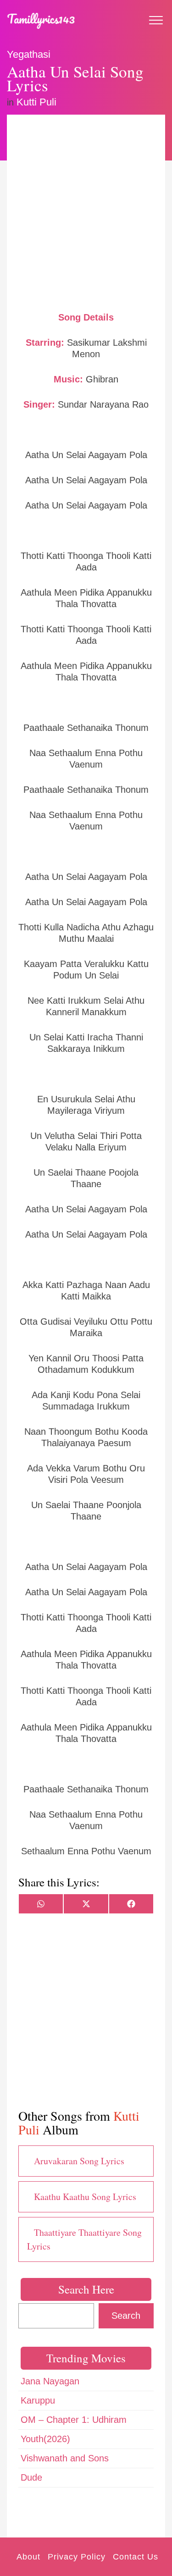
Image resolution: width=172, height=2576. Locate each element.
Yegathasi (29, 54)
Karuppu (38, 2400)
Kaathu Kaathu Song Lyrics (85, 2197)
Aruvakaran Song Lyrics (79, 2161)
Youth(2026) (45, 2439)
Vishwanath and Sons (65, 2458)
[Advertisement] (86, 212)
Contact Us (136, 2557)
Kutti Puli (36, 102)
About (28, 2557)
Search (126, 2316)
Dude (31, 2477)
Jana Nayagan (50, 2381)
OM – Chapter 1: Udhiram (74, 2420)
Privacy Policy (77, 2557)
